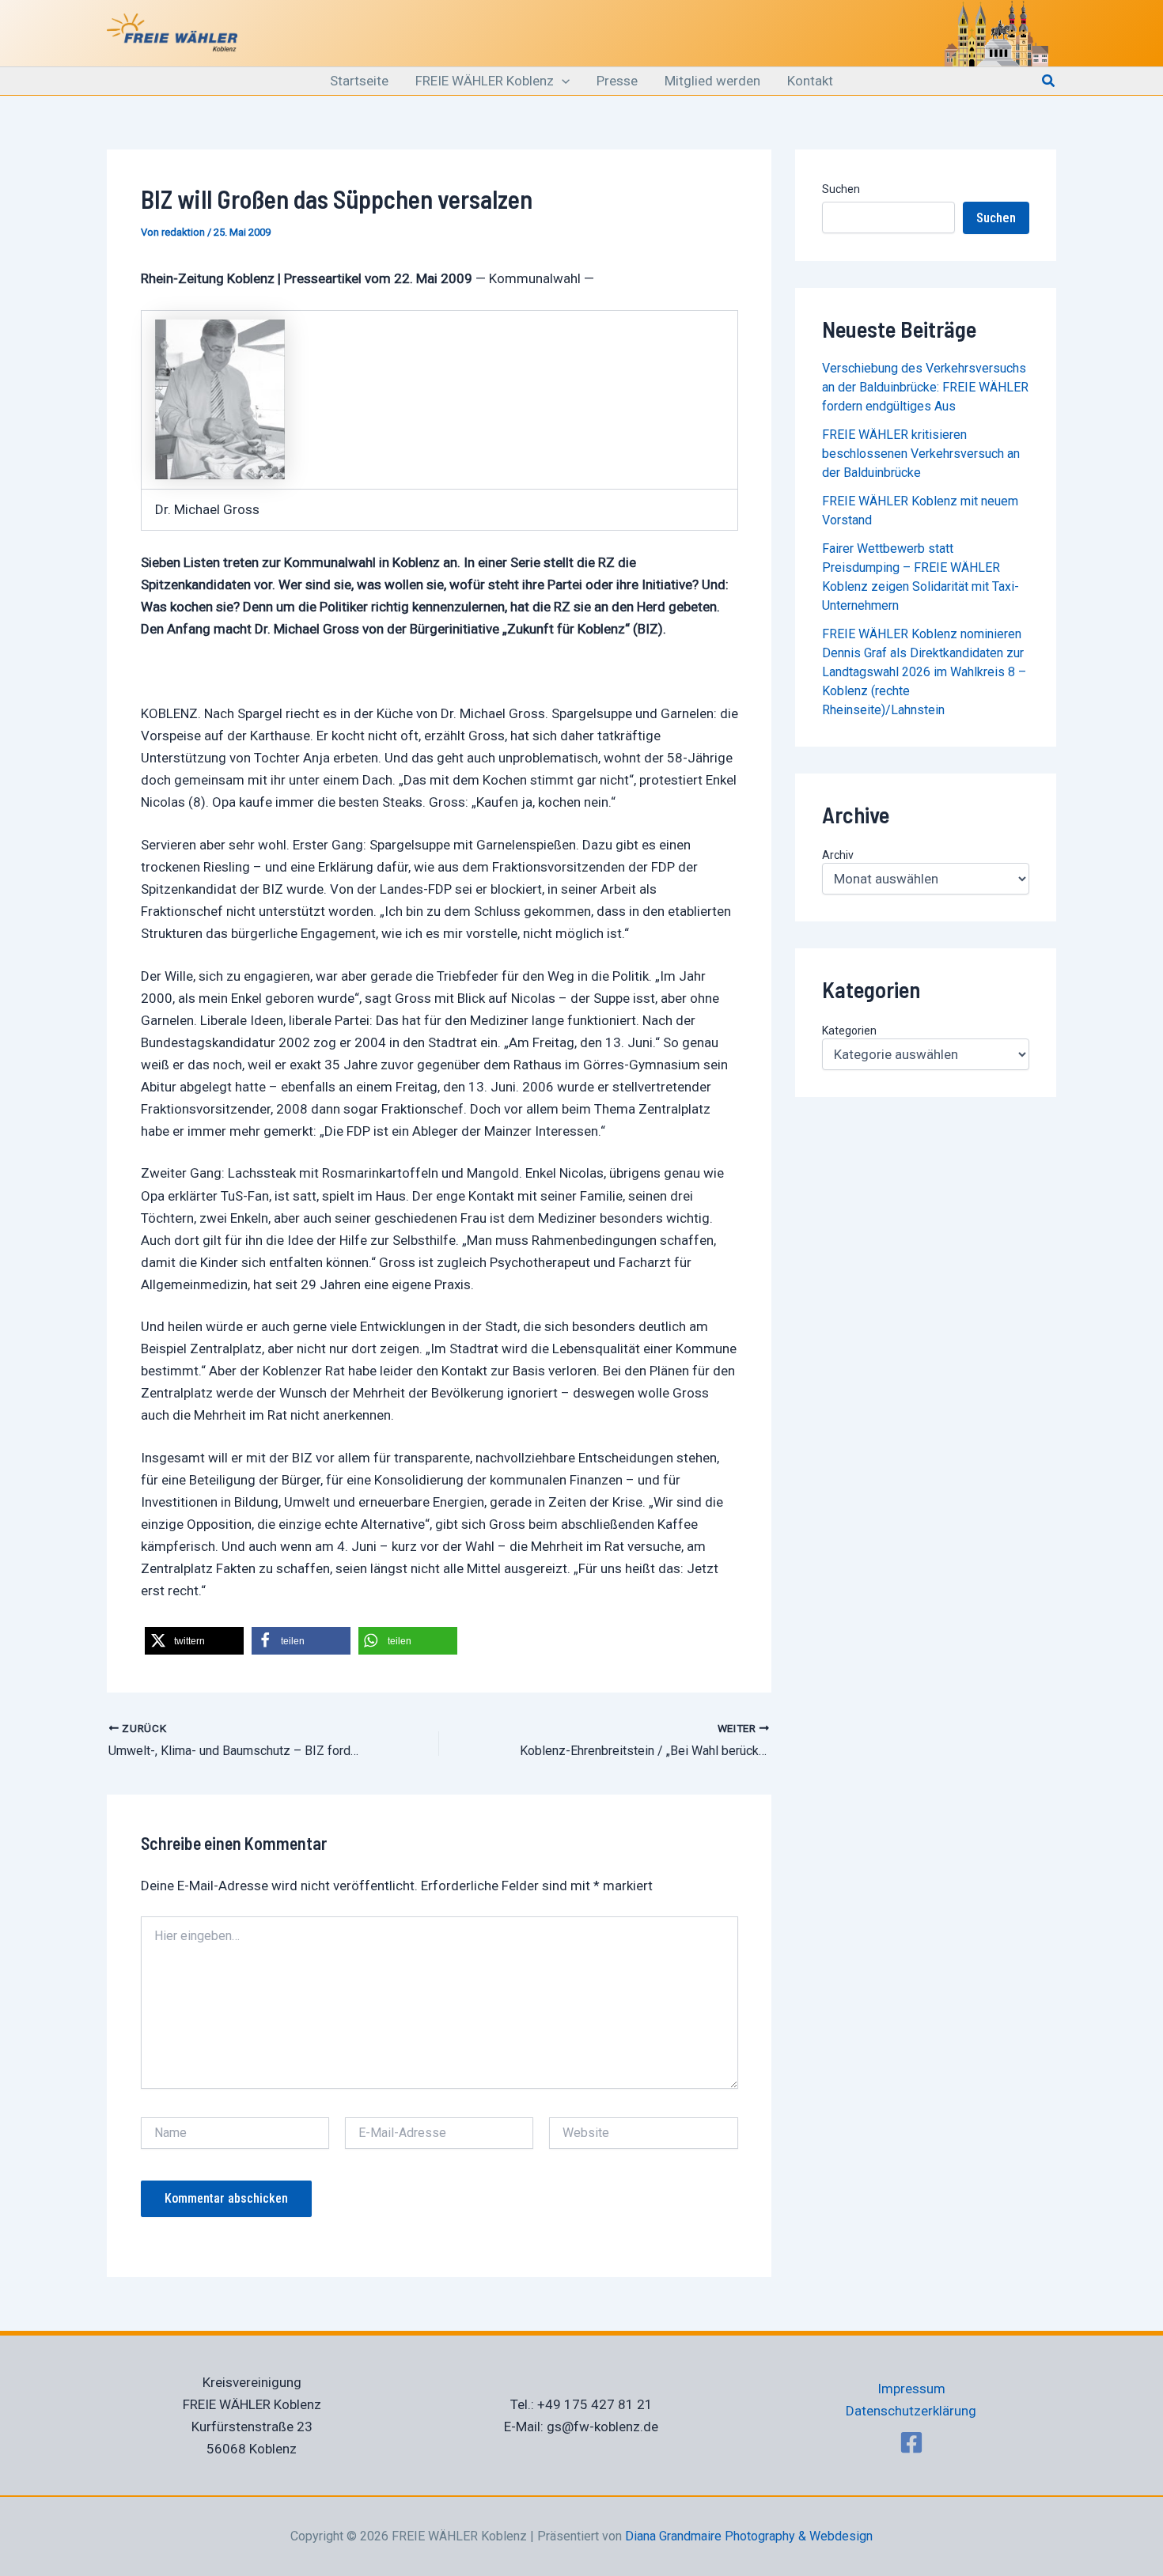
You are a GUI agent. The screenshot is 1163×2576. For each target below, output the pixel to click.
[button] (562, 81)
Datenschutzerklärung (911, 2411)
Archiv (838, 855)
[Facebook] (911, 2442)
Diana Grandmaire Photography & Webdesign (749, 2536)
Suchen (841, 189)
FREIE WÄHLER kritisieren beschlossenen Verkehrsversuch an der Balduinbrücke (921, 454)
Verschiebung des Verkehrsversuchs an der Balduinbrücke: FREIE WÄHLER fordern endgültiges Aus (925, 387)
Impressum (911, 2389)
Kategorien (849, 1031)
